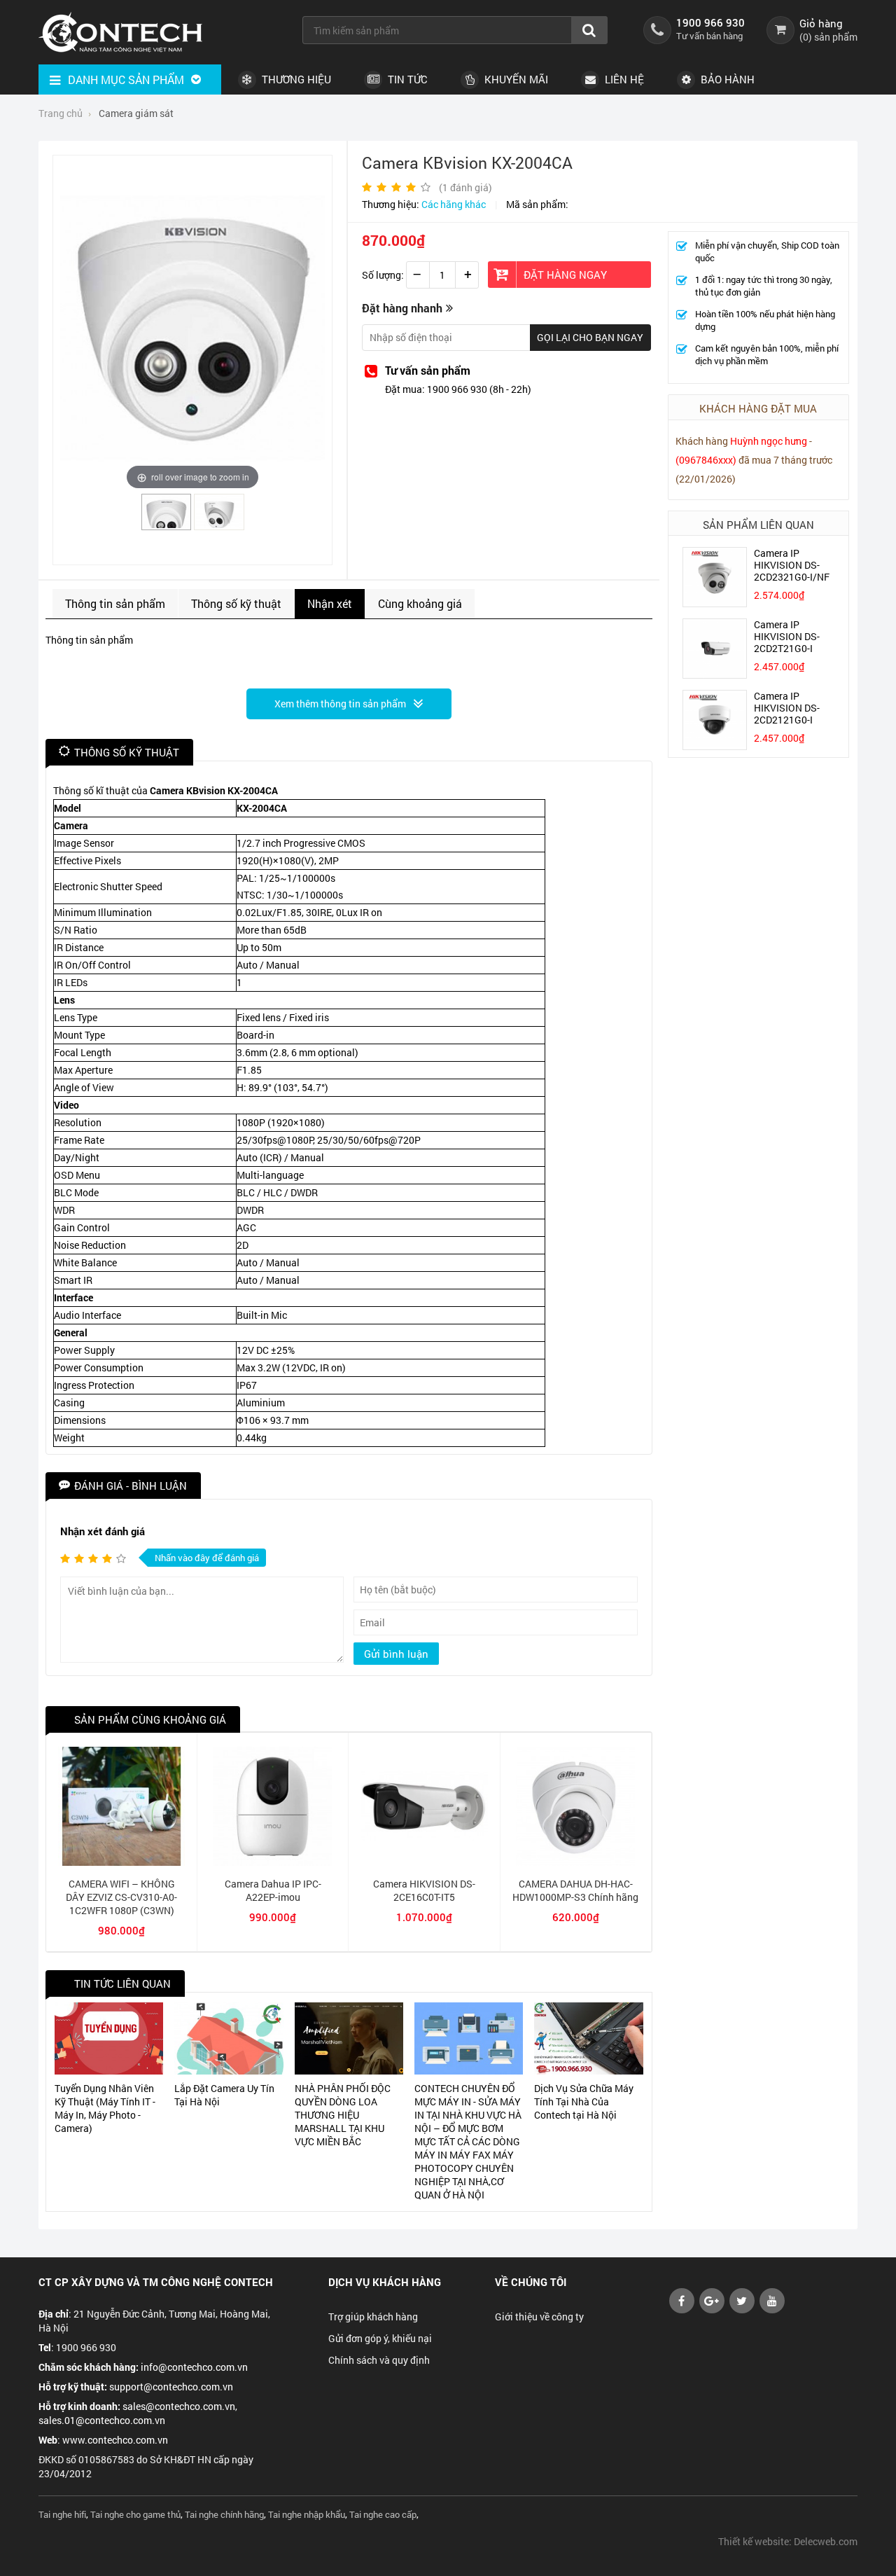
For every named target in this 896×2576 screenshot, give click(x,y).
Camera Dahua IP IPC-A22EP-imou (273, 1890)
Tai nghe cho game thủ (135, 2514)
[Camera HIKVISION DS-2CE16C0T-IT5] (424, 1862)
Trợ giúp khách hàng (373, 2317)
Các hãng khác (454, 204)
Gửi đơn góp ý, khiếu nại (380, 2338)
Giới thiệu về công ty (539, 2317)
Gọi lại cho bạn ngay (590, 337)
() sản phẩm (828, 37)
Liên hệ (623, 79)
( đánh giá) (465, 187)
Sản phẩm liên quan (758, 525)
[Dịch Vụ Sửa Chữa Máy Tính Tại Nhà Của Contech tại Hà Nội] (588, 2039)
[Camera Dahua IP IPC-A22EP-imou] (273, 1862)
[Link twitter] (742, 2310)
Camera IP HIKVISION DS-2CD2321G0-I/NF (792, 565)
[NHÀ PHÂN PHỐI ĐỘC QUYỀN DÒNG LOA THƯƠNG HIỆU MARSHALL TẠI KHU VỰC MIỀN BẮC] (349, 2039)
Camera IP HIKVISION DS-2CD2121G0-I (787, 708)
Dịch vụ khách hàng (385, 2282)
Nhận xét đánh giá (103, 1531)
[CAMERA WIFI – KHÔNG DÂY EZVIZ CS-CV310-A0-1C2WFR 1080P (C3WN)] (121, 1862)
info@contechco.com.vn (194, 2367)
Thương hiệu (295, 79)
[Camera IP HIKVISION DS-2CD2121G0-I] (715, 746)
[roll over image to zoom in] (192, 327)
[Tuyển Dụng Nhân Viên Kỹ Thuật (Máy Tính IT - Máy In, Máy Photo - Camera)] (109, 2039)
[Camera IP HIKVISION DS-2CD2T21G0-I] (715, 674)
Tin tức (406, 79)
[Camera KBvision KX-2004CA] (167, 524)
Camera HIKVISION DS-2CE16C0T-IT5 (424, 1890)
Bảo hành (726, 79)
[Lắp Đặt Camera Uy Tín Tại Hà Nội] (229, 2039)
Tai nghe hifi (62, 2514)
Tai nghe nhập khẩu (307, 2514)
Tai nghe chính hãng (224, 2514)
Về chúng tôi (531, 2282)
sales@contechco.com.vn (179, 2406)
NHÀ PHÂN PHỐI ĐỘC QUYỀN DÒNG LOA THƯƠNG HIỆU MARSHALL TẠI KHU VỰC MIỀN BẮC (343, 2115)
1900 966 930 (710, 22)
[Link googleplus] (712, 2310)
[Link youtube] (682, 2310)
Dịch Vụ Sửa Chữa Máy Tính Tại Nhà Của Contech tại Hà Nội (584, 2101)
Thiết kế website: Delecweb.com (788, 2541)
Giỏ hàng (821, 23)
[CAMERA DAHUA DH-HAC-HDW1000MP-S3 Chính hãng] (576, 1862)
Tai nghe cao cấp (383, 2514)
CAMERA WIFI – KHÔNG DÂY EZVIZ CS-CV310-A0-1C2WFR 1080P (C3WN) (121, 1897)
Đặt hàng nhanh (402, 308)
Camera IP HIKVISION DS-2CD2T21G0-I (787, 636)
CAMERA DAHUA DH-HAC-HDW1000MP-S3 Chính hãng (575, 1890)
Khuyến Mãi (515, 79)
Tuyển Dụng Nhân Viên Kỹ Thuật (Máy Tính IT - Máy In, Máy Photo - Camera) (105, 2108)
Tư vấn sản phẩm (428, 370)
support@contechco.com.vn (171, 2387)
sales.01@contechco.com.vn (102, 2420)
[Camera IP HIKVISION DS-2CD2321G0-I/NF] (715, 603)
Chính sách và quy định (379, 2360)
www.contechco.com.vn (115, 2440)
